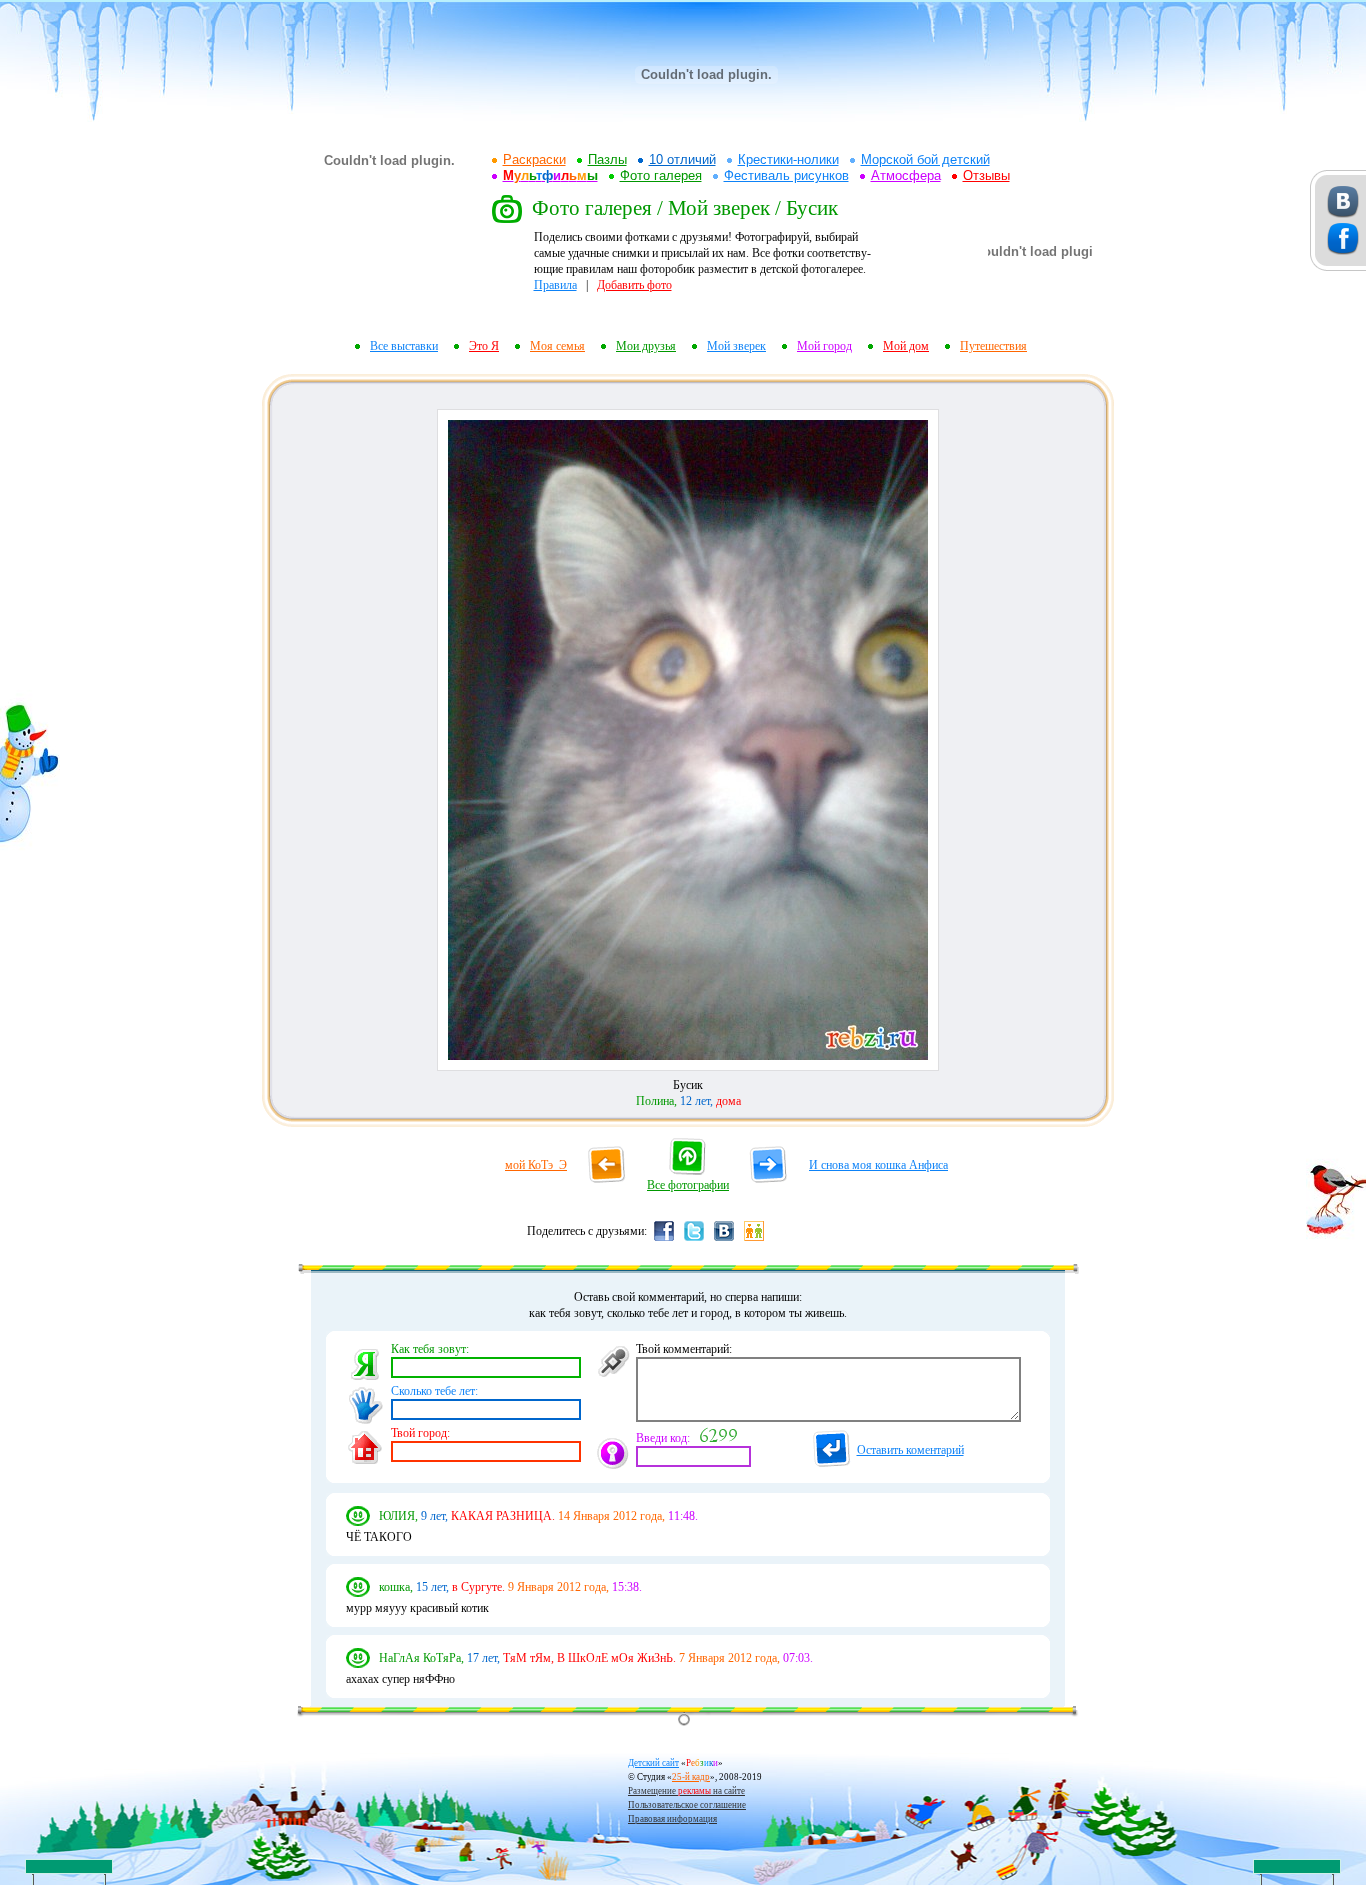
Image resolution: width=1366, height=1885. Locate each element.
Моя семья (557, 346)
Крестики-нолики (788, 159)
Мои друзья (646, 346)
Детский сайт (653, 1763)
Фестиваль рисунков (786, 175)
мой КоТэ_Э (536, 1165)
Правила (555, 285)
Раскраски (534, 159)
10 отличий (682, 159)
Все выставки (404, 346)
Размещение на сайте (686, 1791)
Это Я (484, 346)
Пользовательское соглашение (687, 1805)
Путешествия (993, 346)
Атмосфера (906, 175)
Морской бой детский (925, 159)
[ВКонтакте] (724, 1240)
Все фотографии (688, 1185)
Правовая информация (672, 1819)
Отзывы (986, 175)
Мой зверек (736, 346)
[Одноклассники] (754, 1240)
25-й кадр (691, 1777)
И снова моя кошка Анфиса (878, 1165)
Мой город (824, 346)
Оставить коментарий (910, 1450)
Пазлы (607, 159)
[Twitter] (694, 1240)
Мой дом (906, 346)
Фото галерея (661, 175)
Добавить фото (634, 285)
